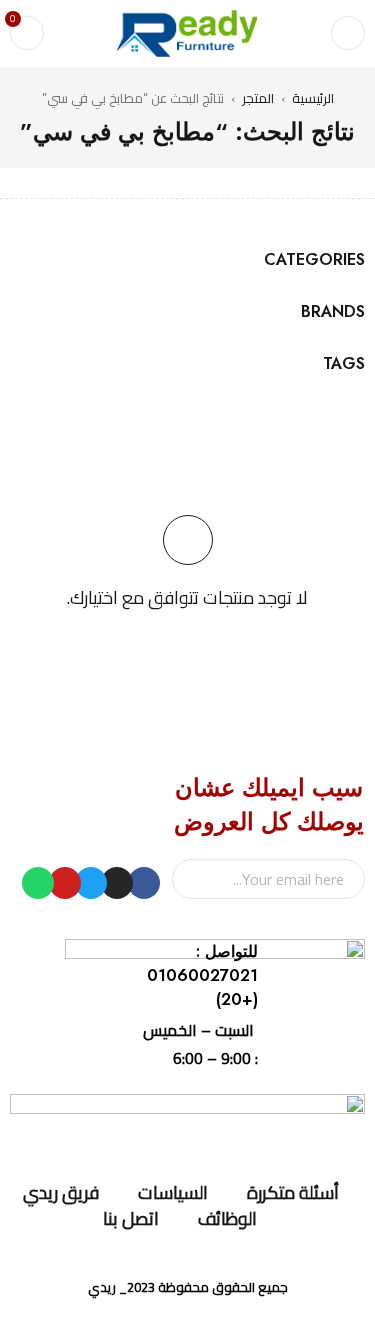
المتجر (258, 98)
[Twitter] (91, 883)
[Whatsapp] (38, 883)
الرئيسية (313, 98)
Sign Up (197, 879)
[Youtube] (65, 883)
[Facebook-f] (144, 883)
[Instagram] (117, 883)
